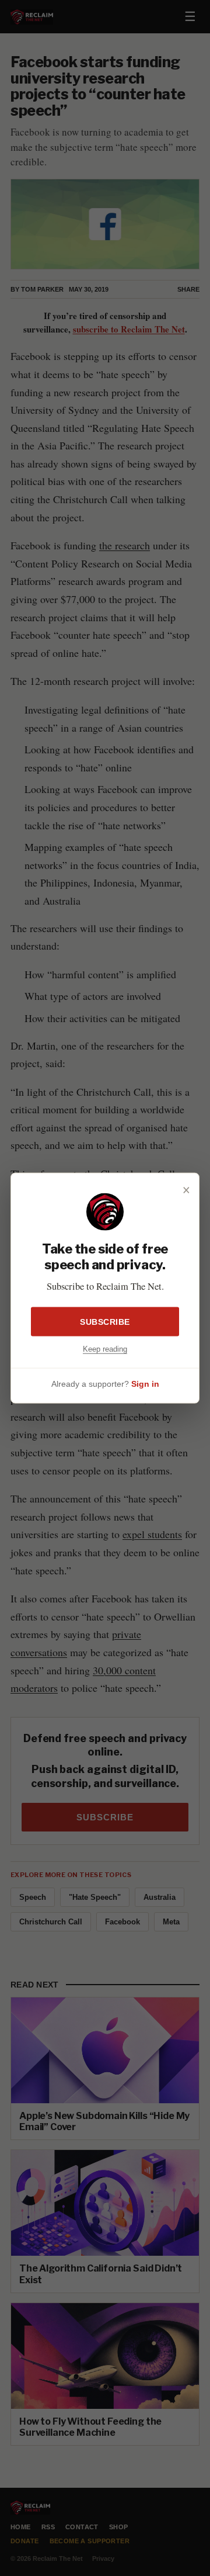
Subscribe (105, 1322)
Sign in (145, 1383)
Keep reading (105, 1349)
